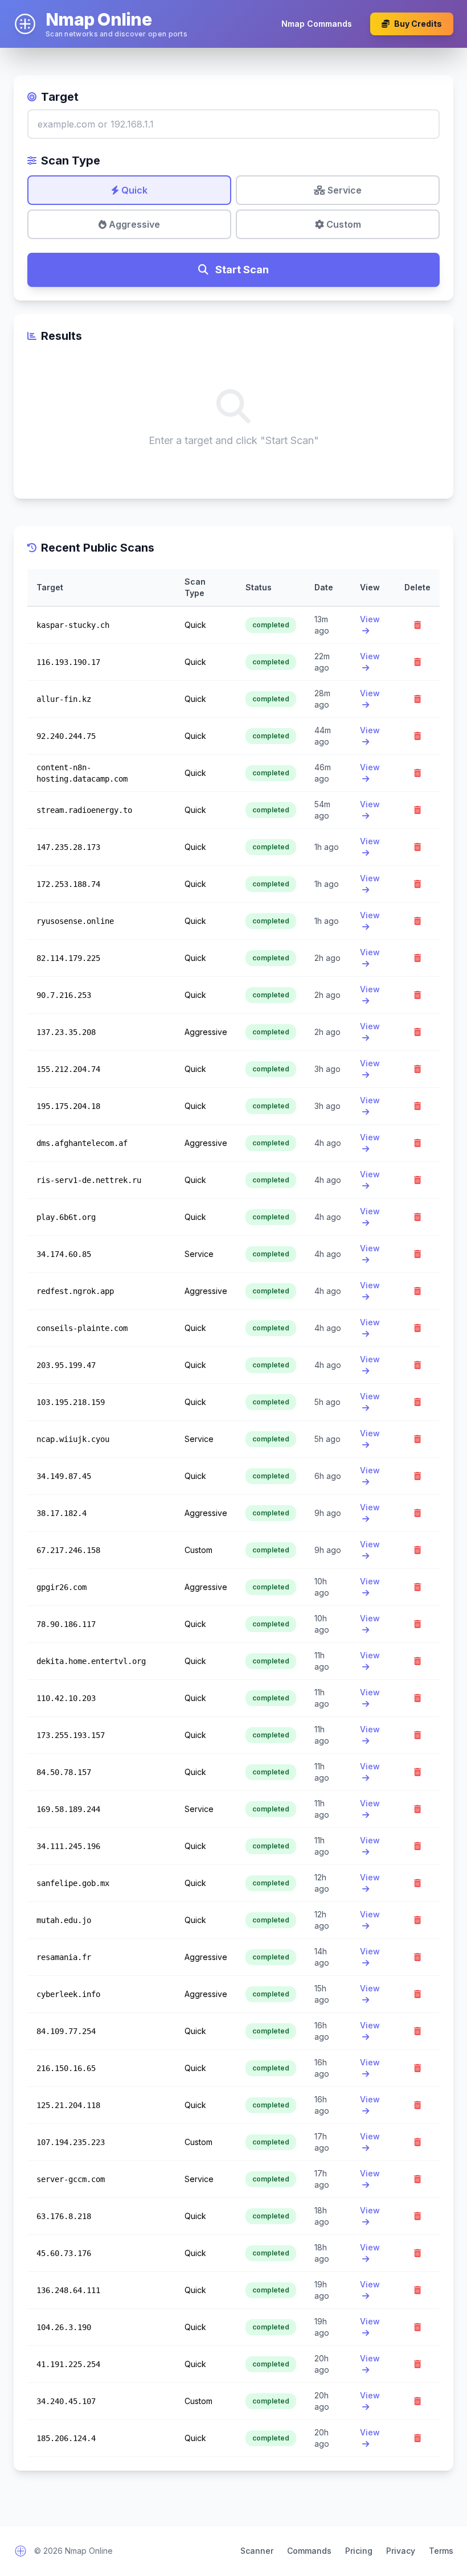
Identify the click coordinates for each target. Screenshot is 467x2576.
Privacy (401, 2551)
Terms (441, 2551)
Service (343, 190)
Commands (309, 2551)
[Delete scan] (417, 625)
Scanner (257, 2551)
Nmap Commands (317, 24)
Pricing (359, 2551)
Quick (133, 190)
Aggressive (133, 224)
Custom (343, 224)
